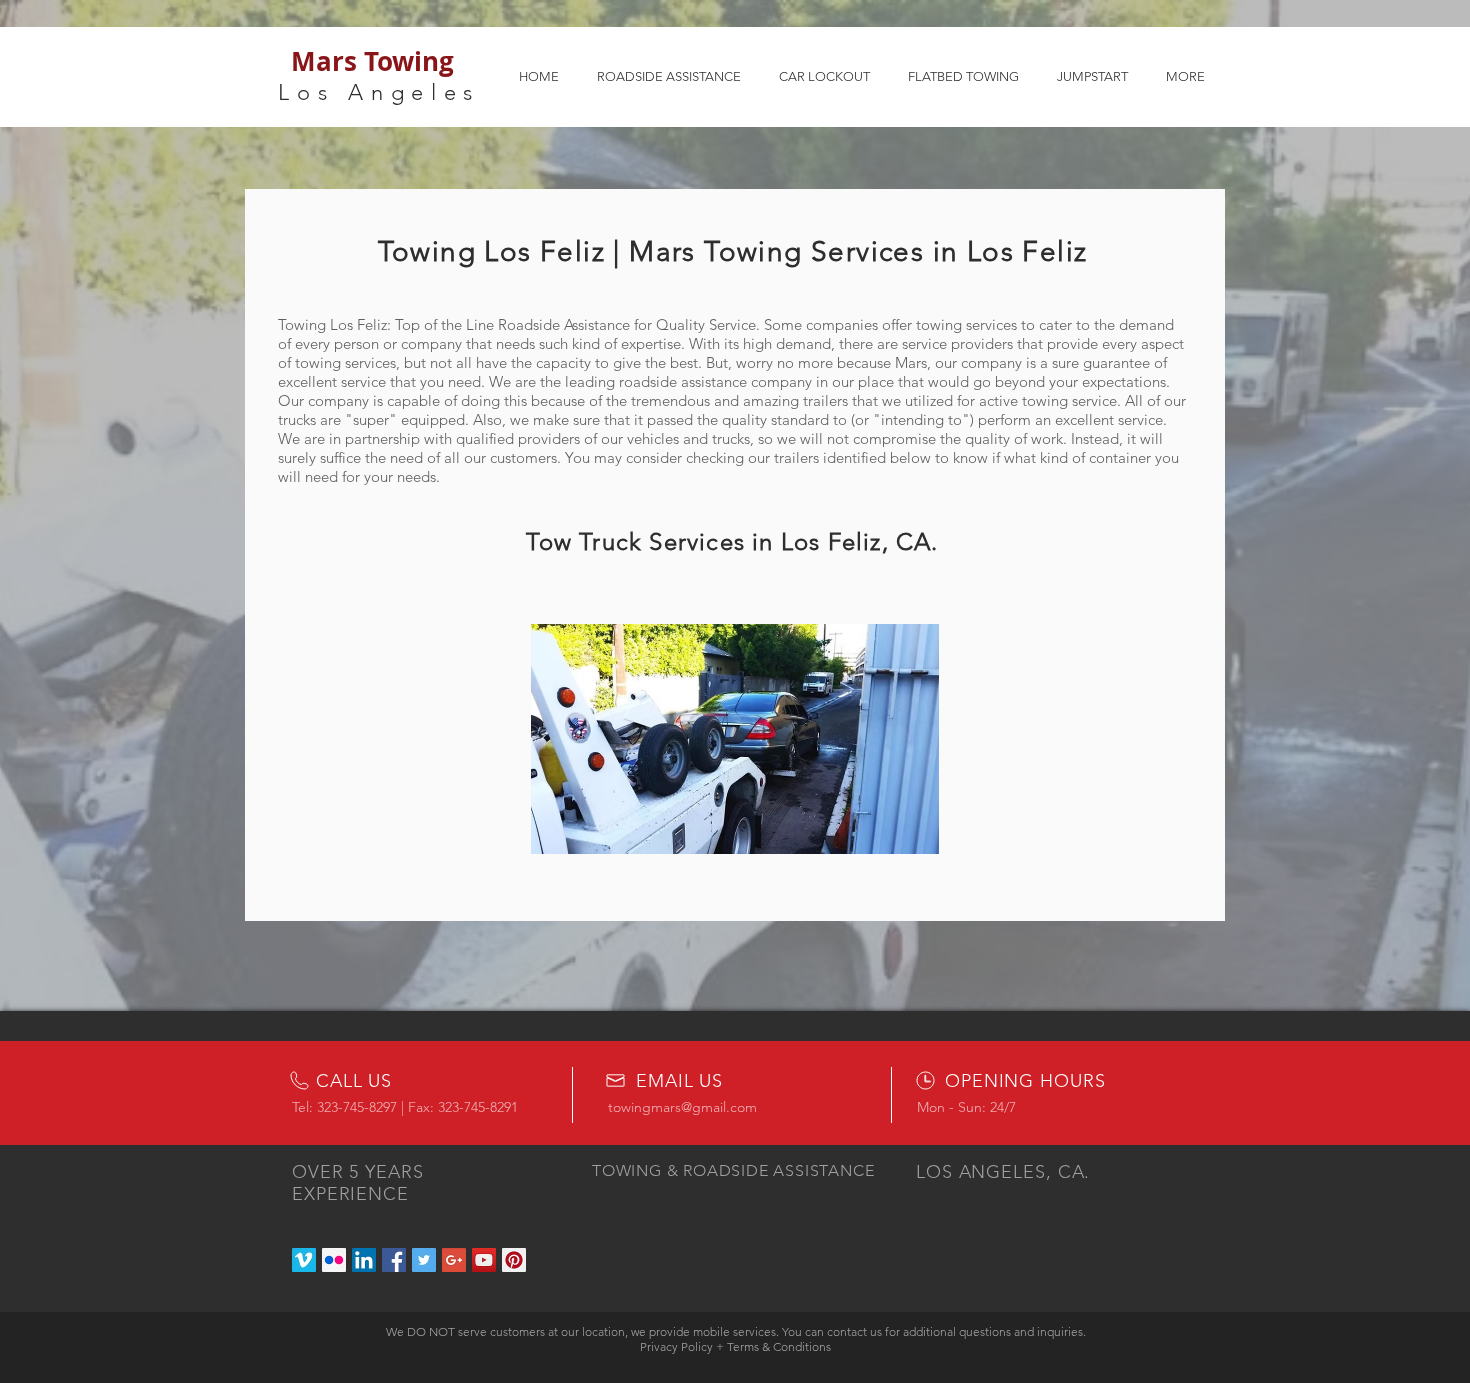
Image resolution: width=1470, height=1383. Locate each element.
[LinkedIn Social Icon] (364, 1260)
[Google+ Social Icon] (454, 1260)
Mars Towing (372, 61)
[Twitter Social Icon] (424, 1260)
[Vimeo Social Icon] (304, 1260)
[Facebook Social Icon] (394, 1260)
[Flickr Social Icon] (334, 1260)
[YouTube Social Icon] (484, 1260)
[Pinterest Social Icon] (514, 1260)
